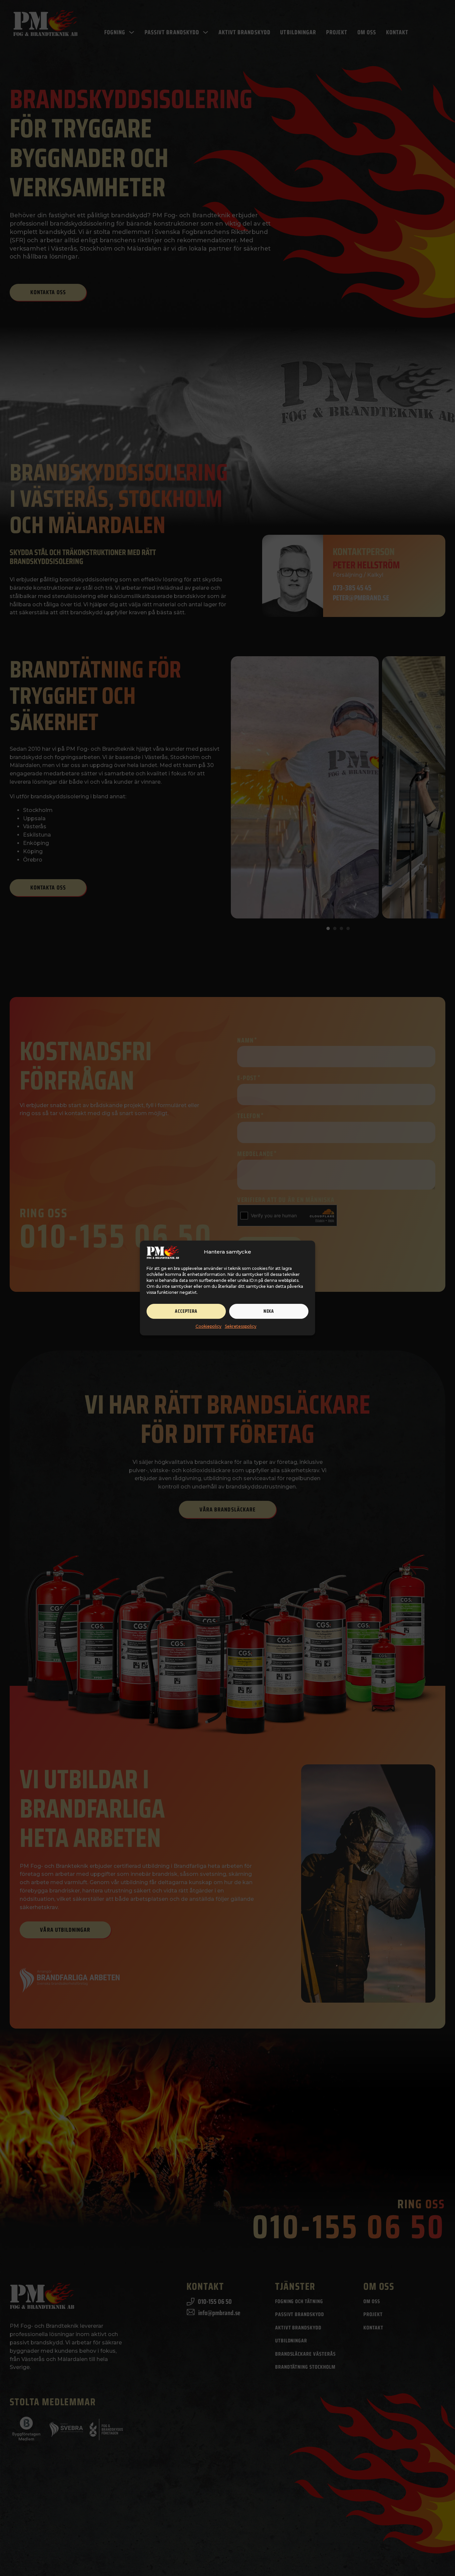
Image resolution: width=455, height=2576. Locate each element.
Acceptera (186, 1311)
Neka (269, 1311)
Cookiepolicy (209, 1326)
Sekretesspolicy (241, 1326)
